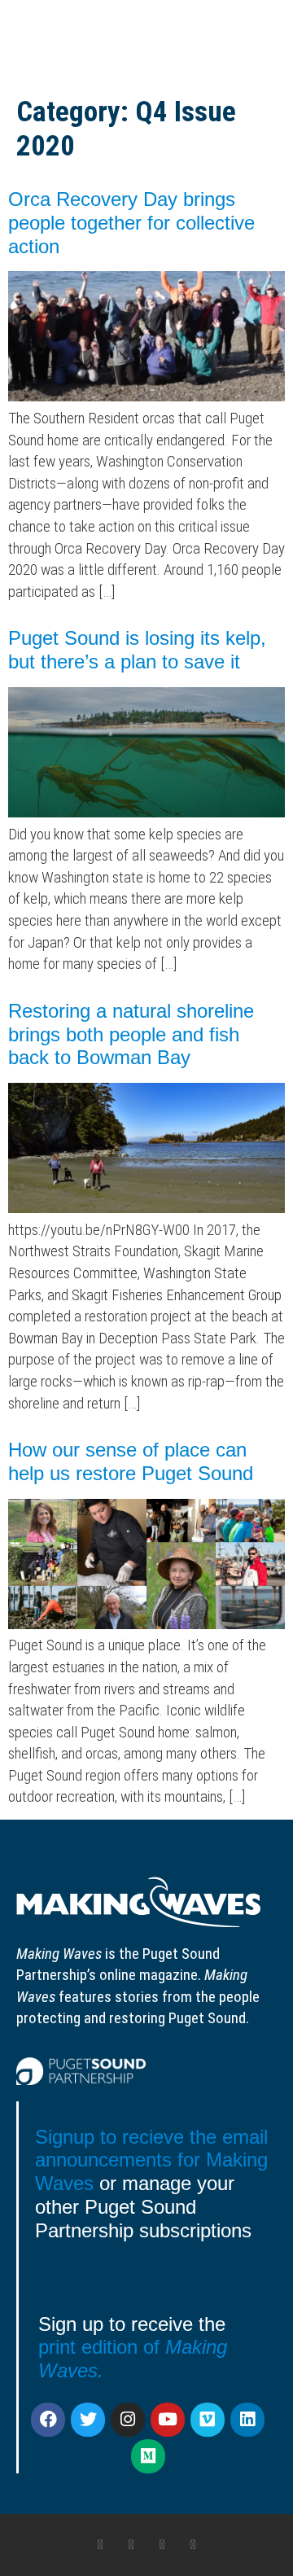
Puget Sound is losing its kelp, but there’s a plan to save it (137, 650)
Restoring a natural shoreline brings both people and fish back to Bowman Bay (131, 1034)
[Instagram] (128, 2420)
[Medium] (148, 2456)
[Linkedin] (247, 2420)
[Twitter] (88, 2420)
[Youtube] (168, 2420)
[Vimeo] (208, 2420)
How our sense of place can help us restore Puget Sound (131, 1461)
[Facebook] (48, 2420)
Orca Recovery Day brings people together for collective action (131, 223)
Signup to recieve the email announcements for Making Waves (151, 2160)
